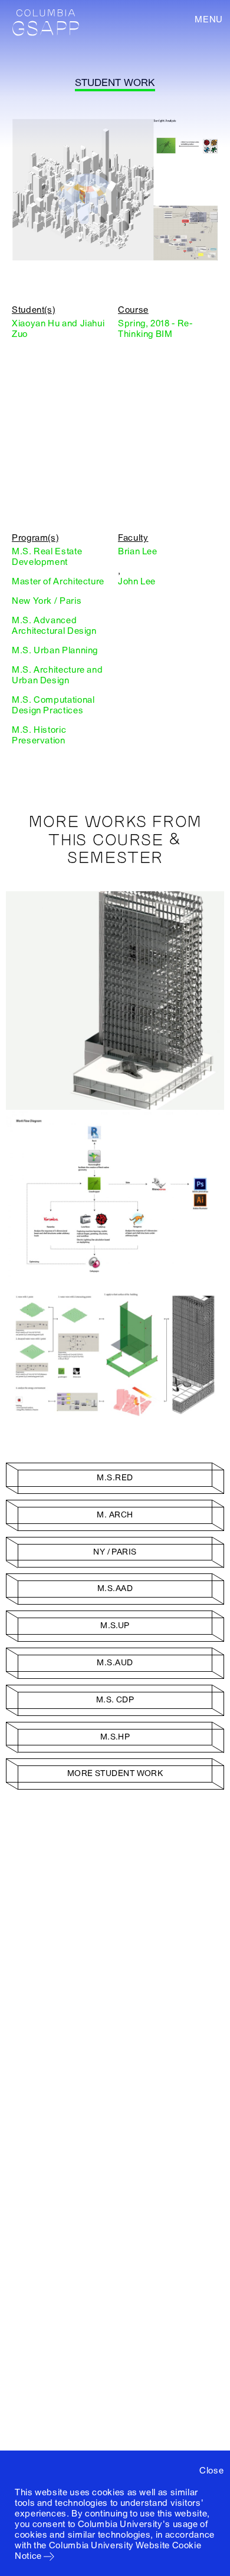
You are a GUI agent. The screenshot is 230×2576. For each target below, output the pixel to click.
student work (115, 83)
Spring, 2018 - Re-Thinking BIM (155, 329)
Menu (209, 19)
